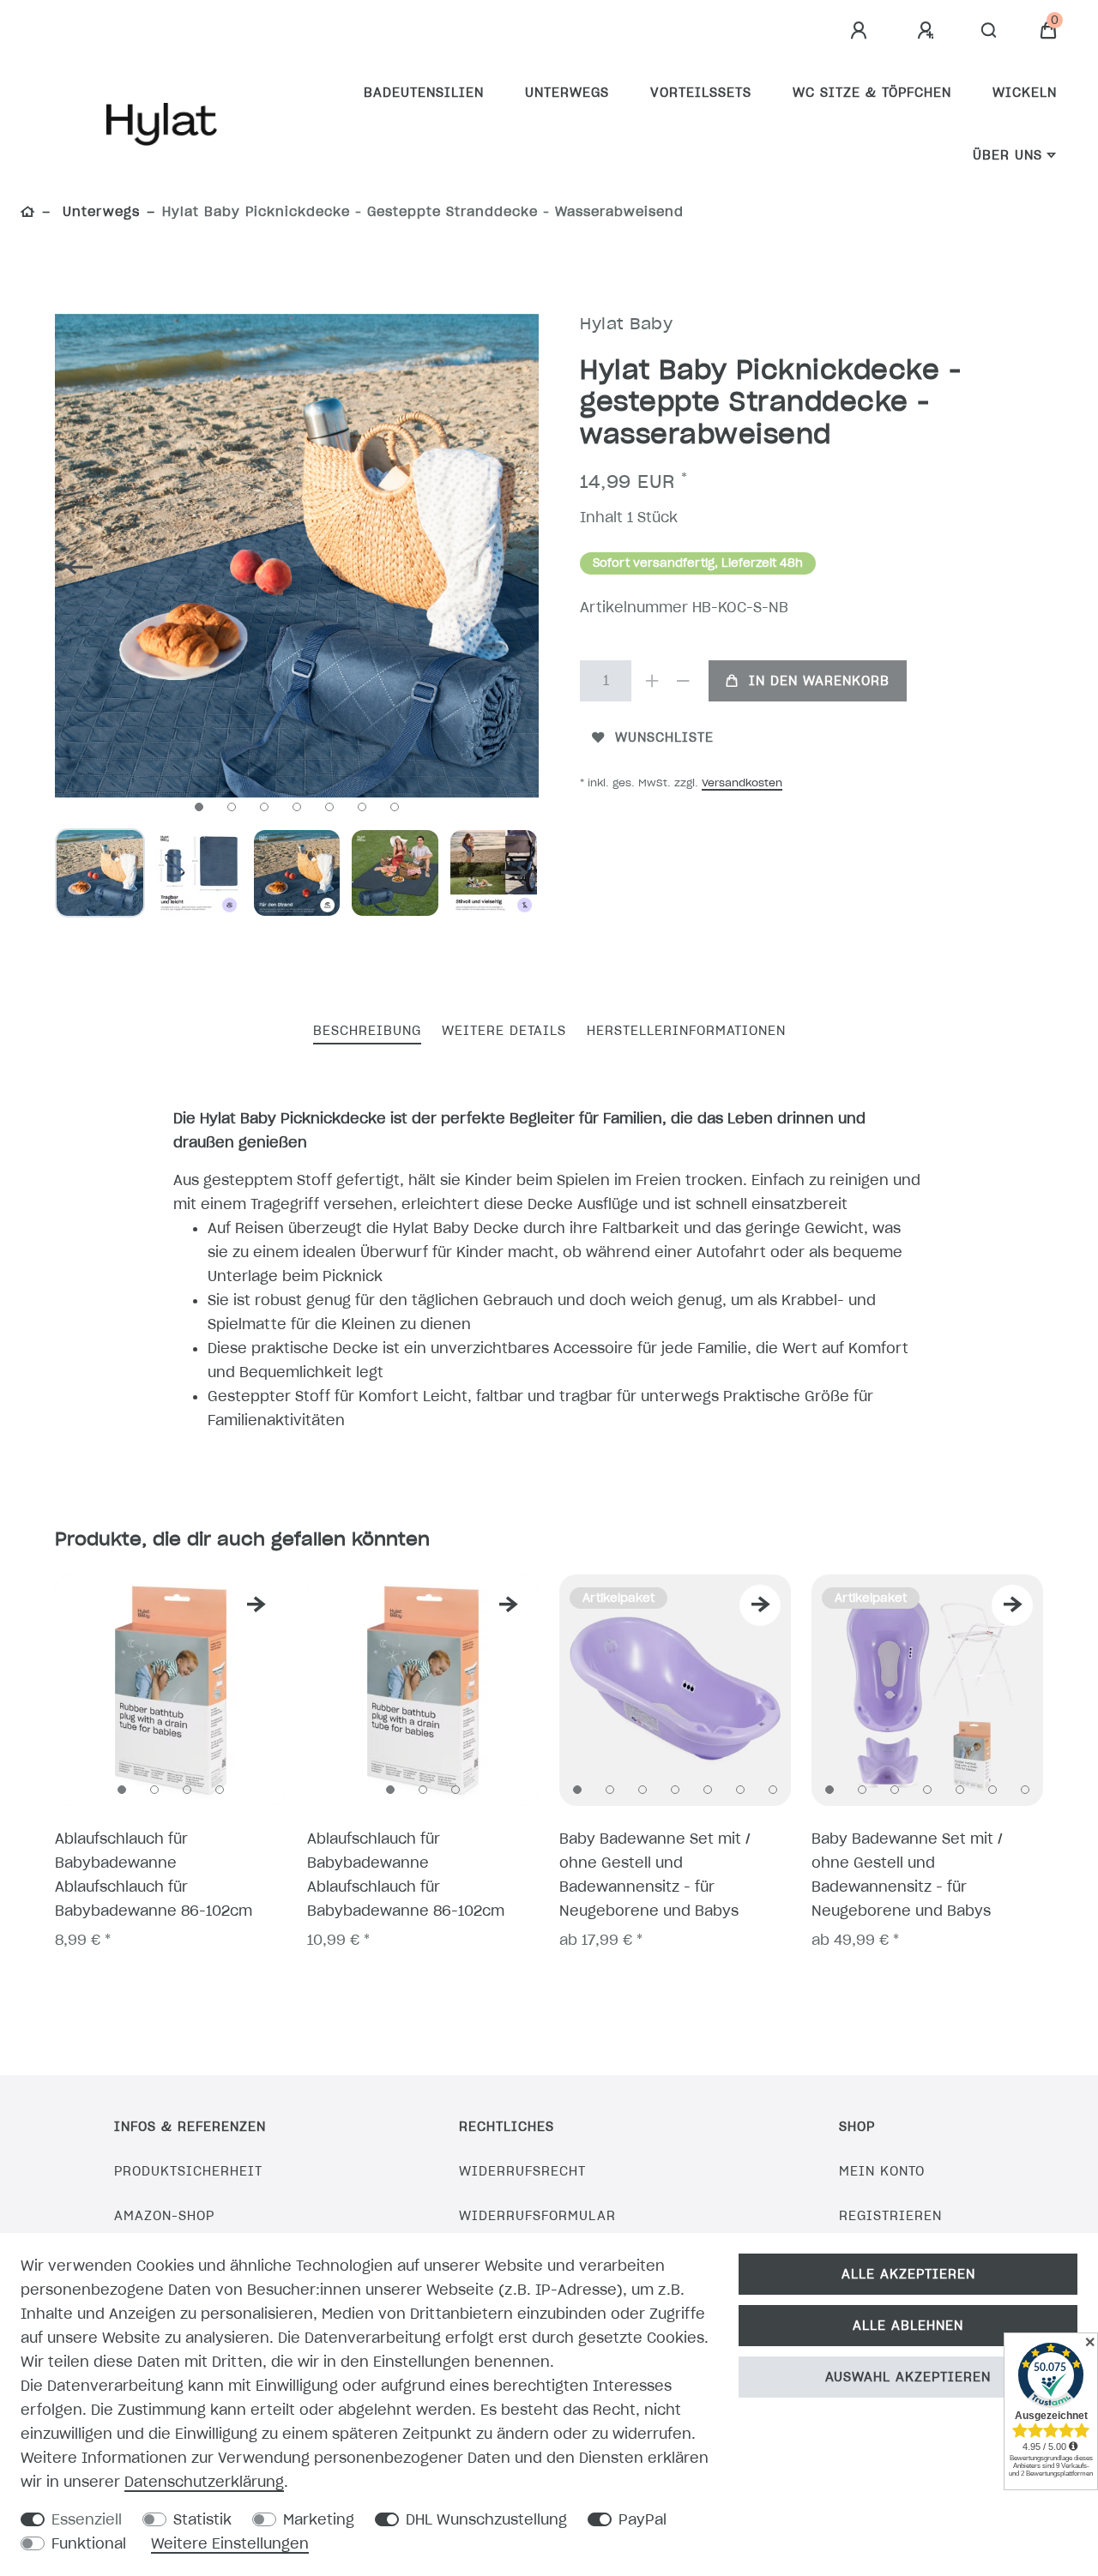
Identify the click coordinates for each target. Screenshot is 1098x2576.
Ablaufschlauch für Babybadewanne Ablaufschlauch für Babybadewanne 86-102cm (154, 1875)
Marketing (319, 2519)
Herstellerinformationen (686, 1031)
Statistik (202, 2519)
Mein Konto (882, 2171)
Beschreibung (367, 1031)
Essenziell (87, 2519)
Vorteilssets (701, 93)
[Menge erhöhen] (652, 681)
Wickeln (1025, 93)
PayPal (643, 2519)
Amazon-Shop (164, 2216)
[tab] (367, 1032)
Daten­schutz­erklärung (204, 2482)
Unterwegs (567, 93)
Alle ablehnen (908, 2326)
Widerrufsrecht (522, 2171)
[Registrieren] (928, 31)
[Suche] (989, 31)
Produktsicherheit (188, 2171)
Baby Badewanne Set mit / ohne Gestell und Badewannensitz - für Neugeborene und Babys (655, 1875)
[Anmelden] (861, 31)
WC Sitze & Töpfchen (872, 93)
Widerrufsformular (537, 2216)
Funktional (89, 2543)
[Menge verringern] (683, 681)
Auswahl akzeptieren (908, 2377)
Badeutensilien (424, 93)
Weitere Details (504, 1031)
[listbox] (171, 1690)
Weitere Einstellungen (230, 2543)
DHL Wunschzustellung (486, 2519)
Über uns (1008, 155)
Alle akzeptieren (908, 2274)
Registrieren (890, 2216)
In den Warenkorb (819, 681)
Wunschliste (664, 737)
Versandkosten (742, 782)
